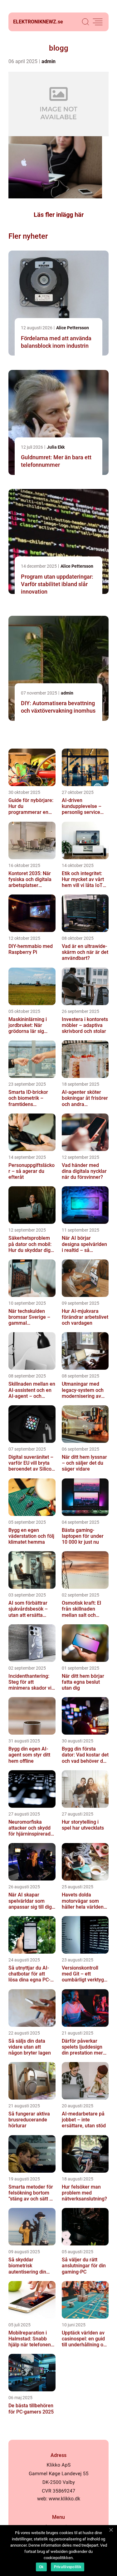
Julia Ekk (56, 447)
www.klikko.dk (64, 2499)
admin (49, 61)
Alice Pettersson (73, 328)
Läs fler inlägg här (59, 215)
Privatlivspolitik (68, 2567)
